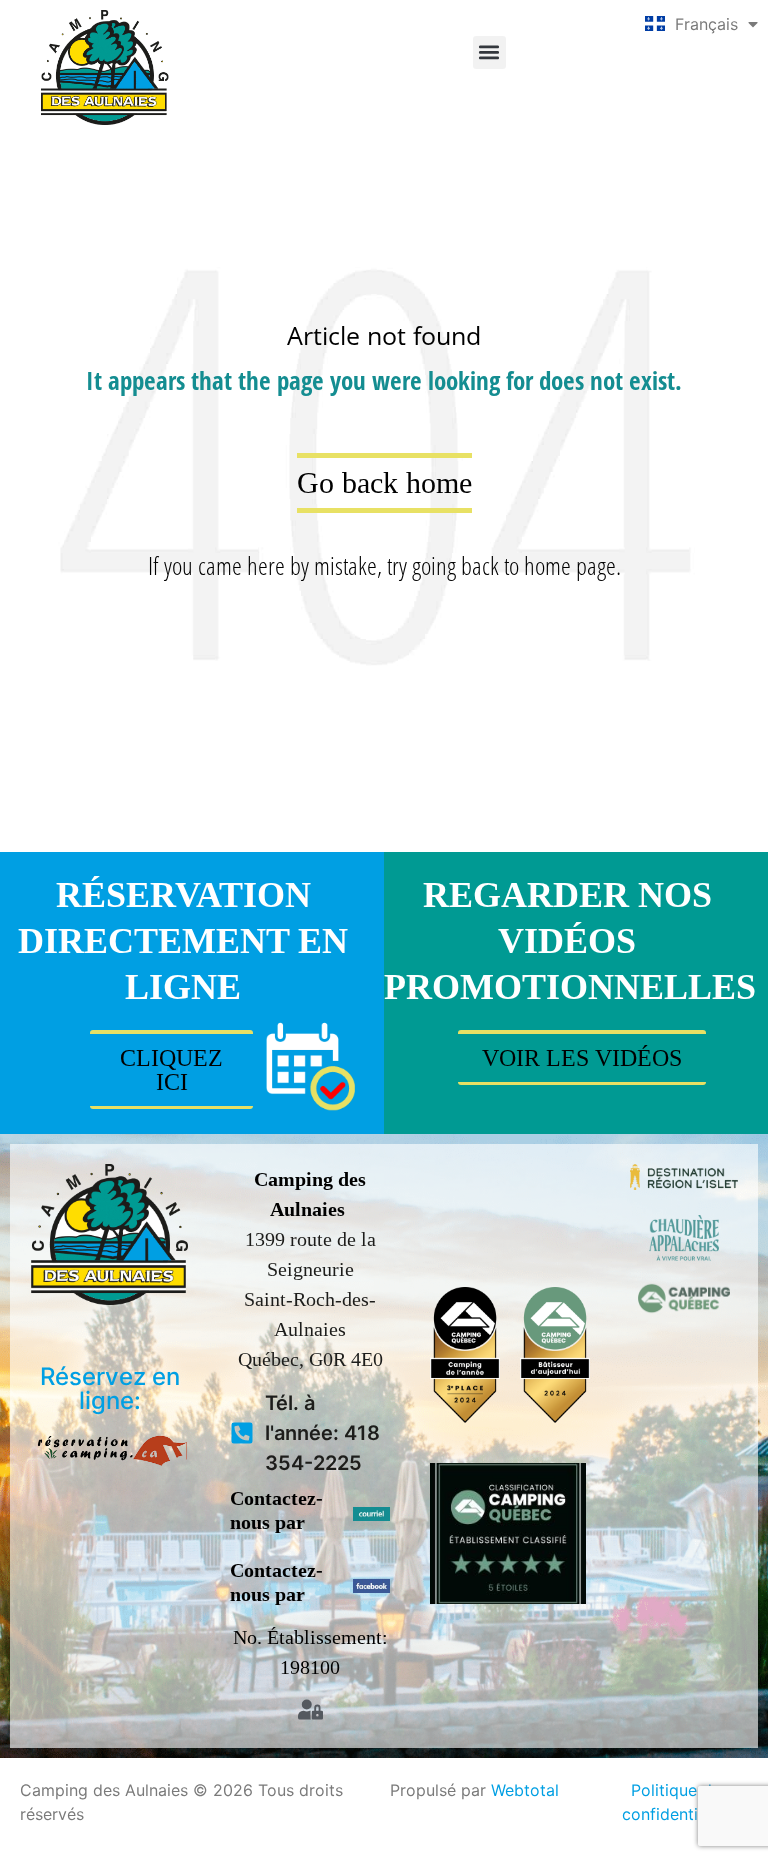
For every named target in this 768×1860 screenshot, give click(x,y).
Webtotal (525, 1790)
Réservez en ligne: (110, 1388)
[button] (489, 52)
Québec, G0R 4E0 (310, 1359)
